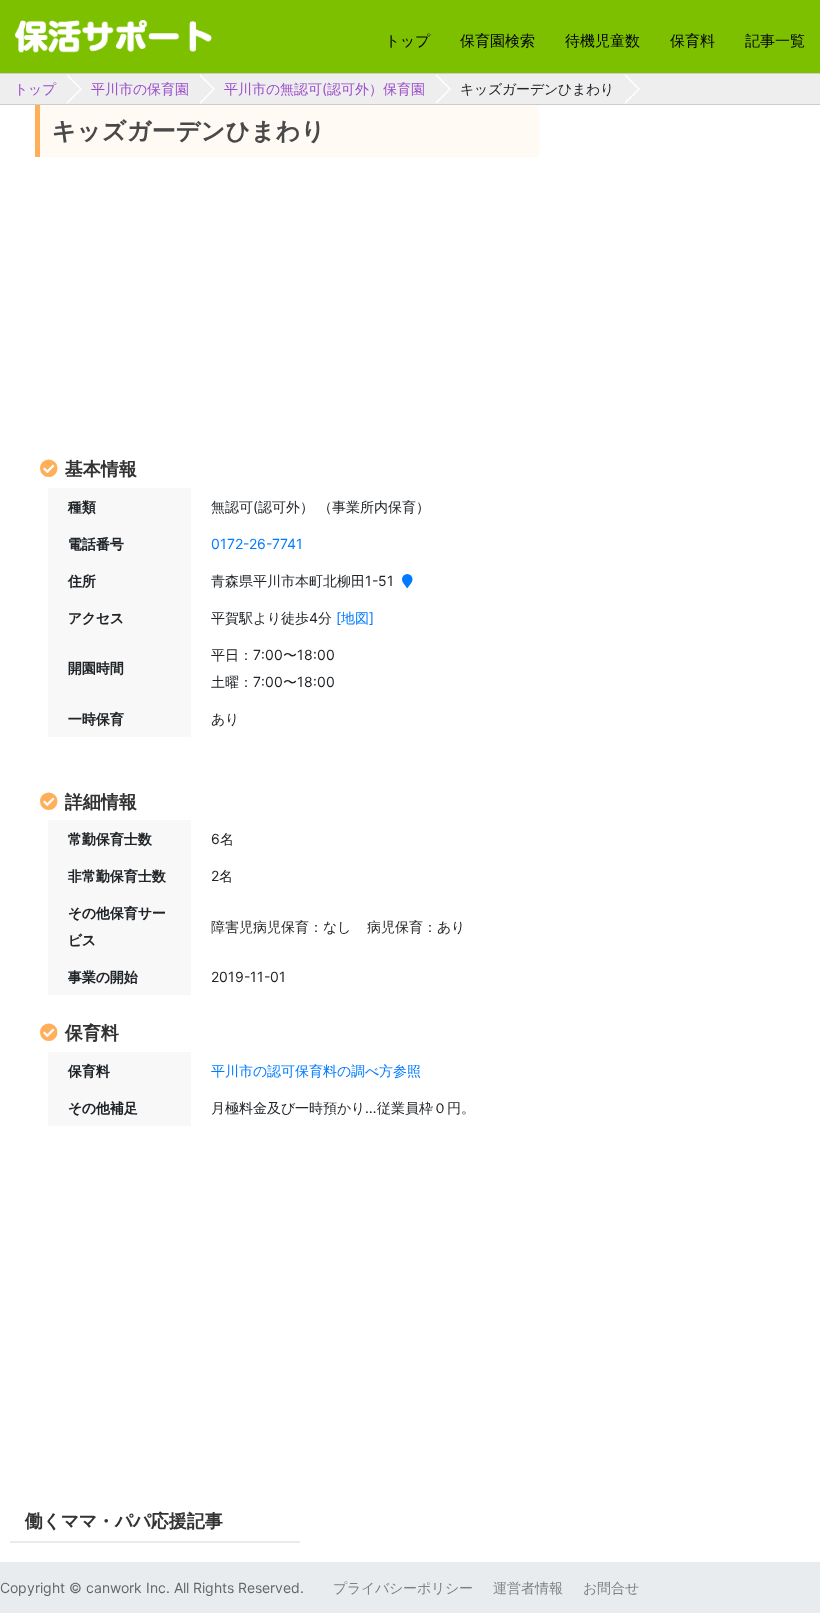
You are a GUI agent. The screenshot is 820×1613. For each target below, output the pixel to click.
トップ (407, 40)
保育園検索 (497, 40)
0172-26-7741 (257, 543)
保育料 (692, 40)
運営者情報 (528, 1587)
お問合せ (611, 1587)
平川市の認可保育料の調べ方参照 (316, 1070)
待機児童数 (602, 40)
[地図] (355, 617)
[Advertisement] (287, 305)
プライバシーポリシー (403, 1587)
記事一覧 (775, 40)
